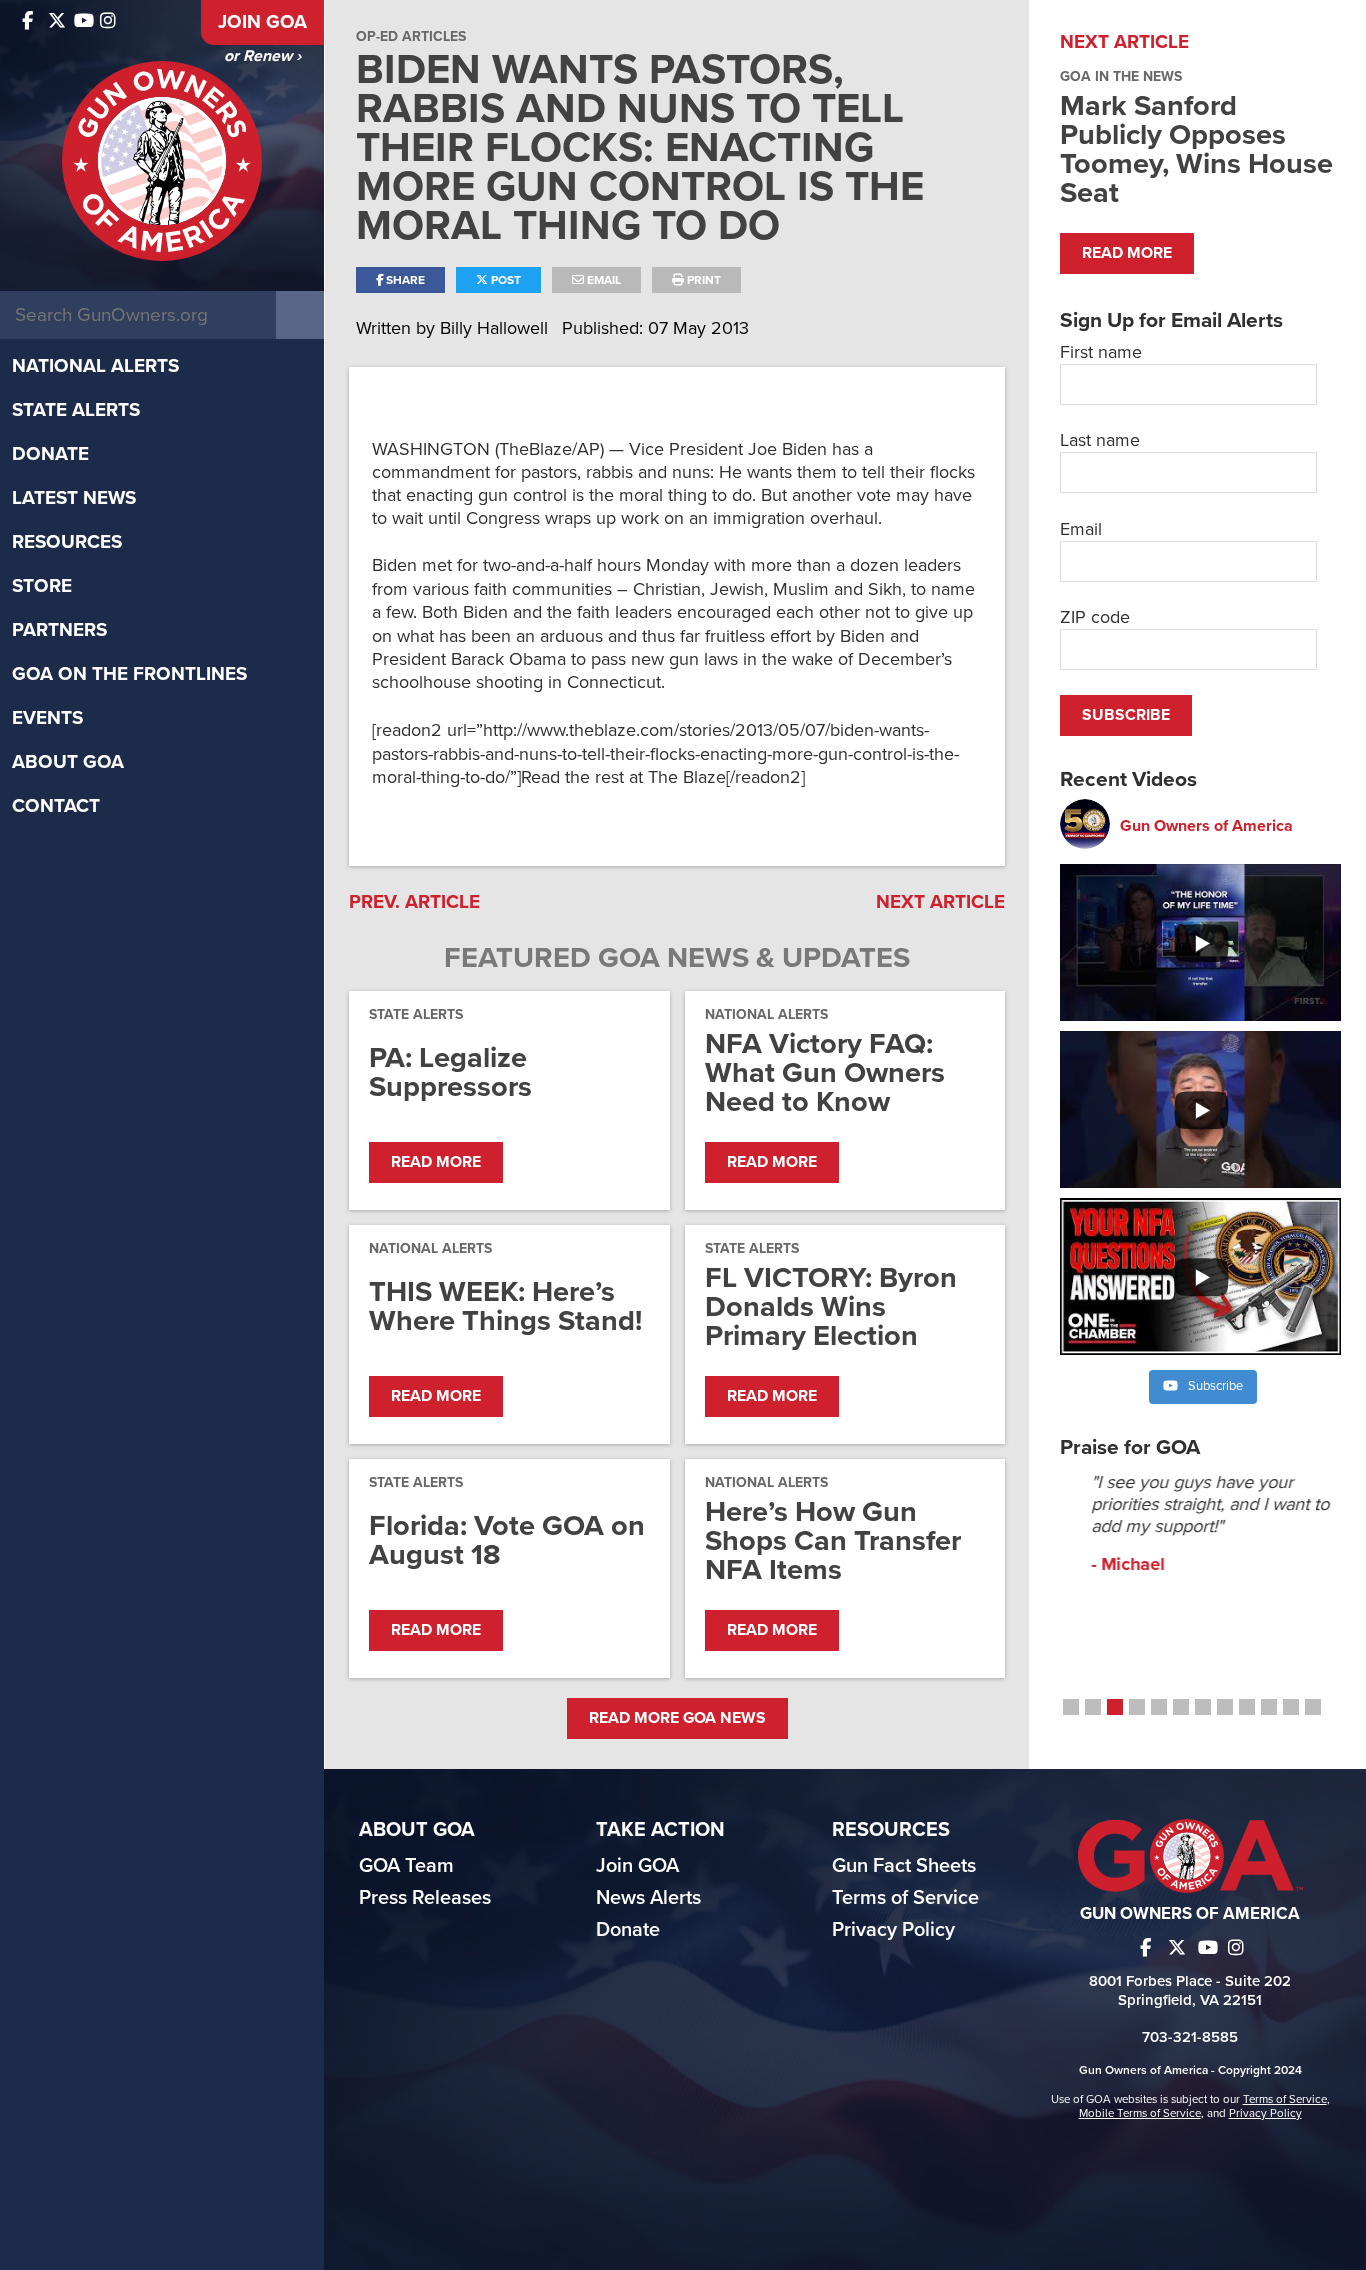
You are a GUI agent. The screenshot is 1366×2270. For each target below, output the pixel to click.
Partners (59, 630)
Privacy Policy (893, 1930)
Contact (56, 806)
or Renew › (262, 56)
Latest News (74, 498)
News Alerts (648, 1898)
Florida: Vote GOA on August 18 (507, 1540)
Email (602, 280)
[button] (1071, 1707)
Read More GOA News (677, 1718)
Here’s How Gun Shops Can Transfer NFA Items (833, 1540)
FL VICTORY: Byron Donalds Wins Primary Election (831, 1306)
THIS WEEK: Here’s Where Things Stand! (505, 1306)
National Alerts (95, 366)
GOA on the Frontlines (129, 674)
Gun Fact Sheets (904, 1866)
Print (702, 280)
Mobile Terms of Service (1140, 2113)
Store (42, 586)
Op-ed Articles (411, 36)
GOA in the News (1121, 76)
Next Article (940, 902)
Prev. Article (414, 902)
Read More (436, 1162)
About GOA (68, 762)
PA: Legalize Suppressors (450, 1072)
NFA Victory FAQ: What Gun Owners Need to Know (825, 1072)
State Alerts (76, 410)
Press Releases (425, 1898)
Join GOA (262, 22)
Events (47, 718)
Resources (67, 542)
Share (404, 280)
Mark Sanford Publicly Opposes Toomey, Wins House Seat (1196, 149)
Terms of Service (905, 1898)
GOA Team (406, 1866)
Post (504, 280)
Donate (50, 454)
